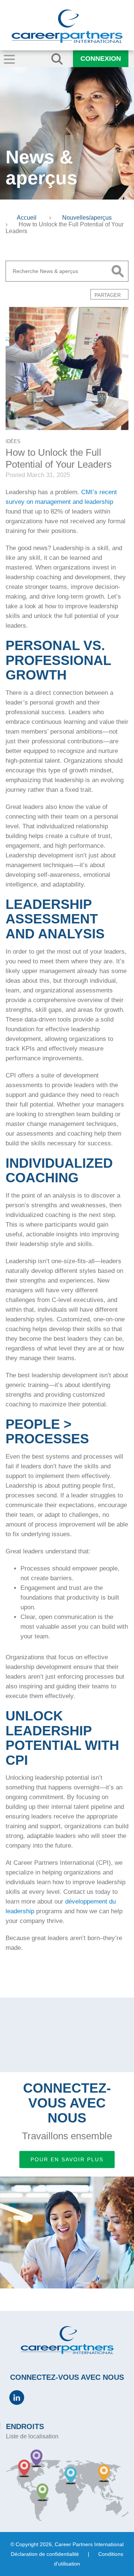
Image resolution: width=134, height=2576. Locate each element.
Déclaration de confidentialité (45, 2554)
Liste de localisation (32, 2436)
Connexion (101, 59)
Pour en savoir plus (67, 2159)
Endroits (25, 2426)
